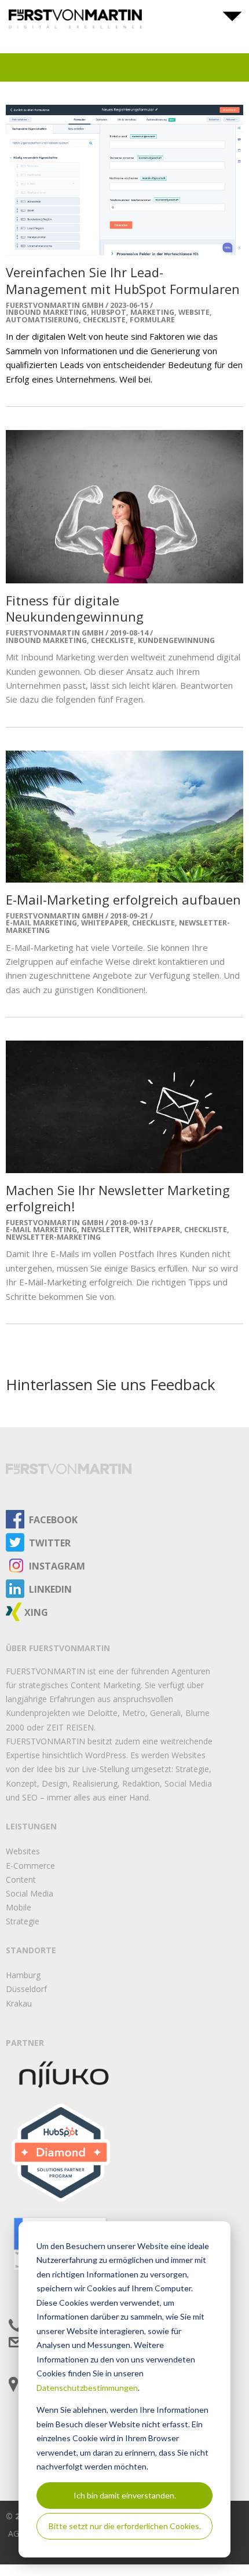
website (194, 312)
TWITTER (50, 1543)
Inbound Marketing (46, 312)
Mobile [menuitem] (19, 1907)
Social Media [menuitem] (30, 1893)
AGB (17, 2533)
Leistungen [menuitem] (31, 1826)
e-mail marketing (41, 923)
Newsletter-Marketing (53, 1237)
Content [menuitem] (21, 1879)
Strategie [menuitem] (23, 1921)
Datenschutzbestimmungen (87, 2388)
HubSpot (109, 312)
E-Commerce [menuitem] (30, 1866)
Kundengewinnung (176, 640)
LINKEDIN (50, 1589)
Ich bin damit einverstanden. (125, 2495)
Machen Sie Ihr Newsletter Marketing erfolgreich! (118, 1198)
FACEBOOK (53, 1520)
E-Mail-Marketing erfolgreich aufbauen (123, 899)
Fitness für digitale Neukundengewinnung (75, 609)
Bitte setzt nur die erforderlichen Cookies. (125, 2526)
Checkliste (104, 320)
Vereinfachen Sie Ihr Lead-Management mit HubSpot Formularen (123, 280)
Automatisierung (42, 320)
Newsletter (105, 1230)
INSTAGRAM (57, 1566)
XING (36, 1612)
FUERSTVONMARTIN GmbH (55, 306)
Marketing (152, 312)
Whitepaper (105, 923)
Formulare (152, 320)
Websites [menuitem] (23, 1851)
